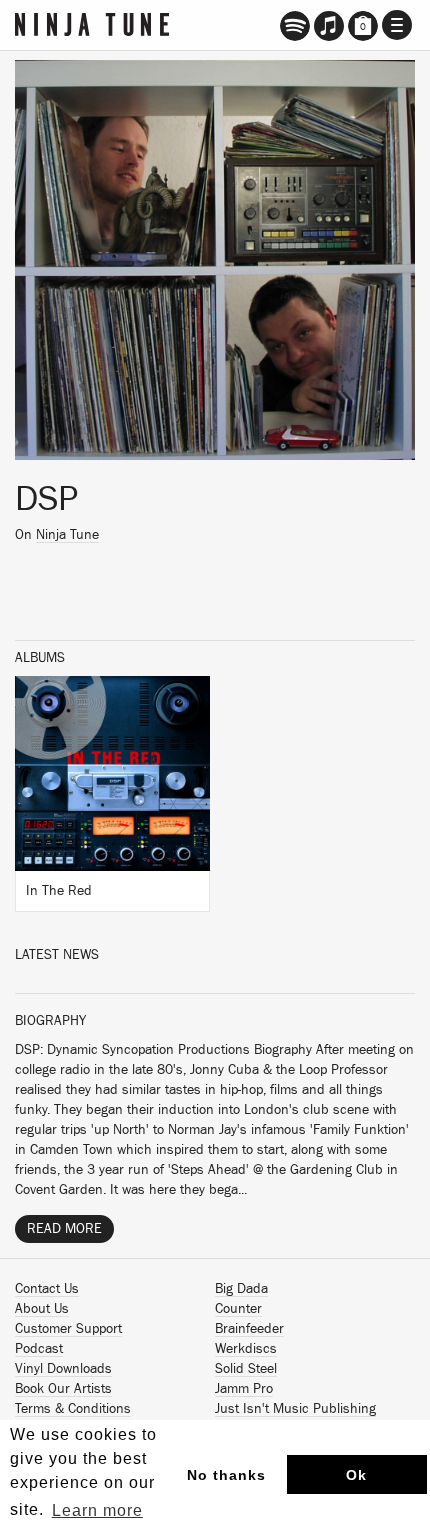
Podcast (39, 1349)
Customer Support (68, 1329)
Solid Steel (246, 1369)
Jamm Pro (244, 1389)
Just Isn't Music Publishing (295, 1409)
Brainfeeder (249, 1329)
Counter (238, 1309)
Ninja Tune (67, 535)
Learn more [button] (97, 1510)
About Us (42, 1309)
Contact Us (47, 1289)
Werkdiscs (246, 1349)
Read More (64, 1229)
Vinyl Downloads (63, 1369)
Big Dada (241, 1289)
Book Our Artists (63, 1389)
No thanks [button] (226, 1475)
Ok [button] (356, 1475)
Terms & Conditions (73, 1409)
